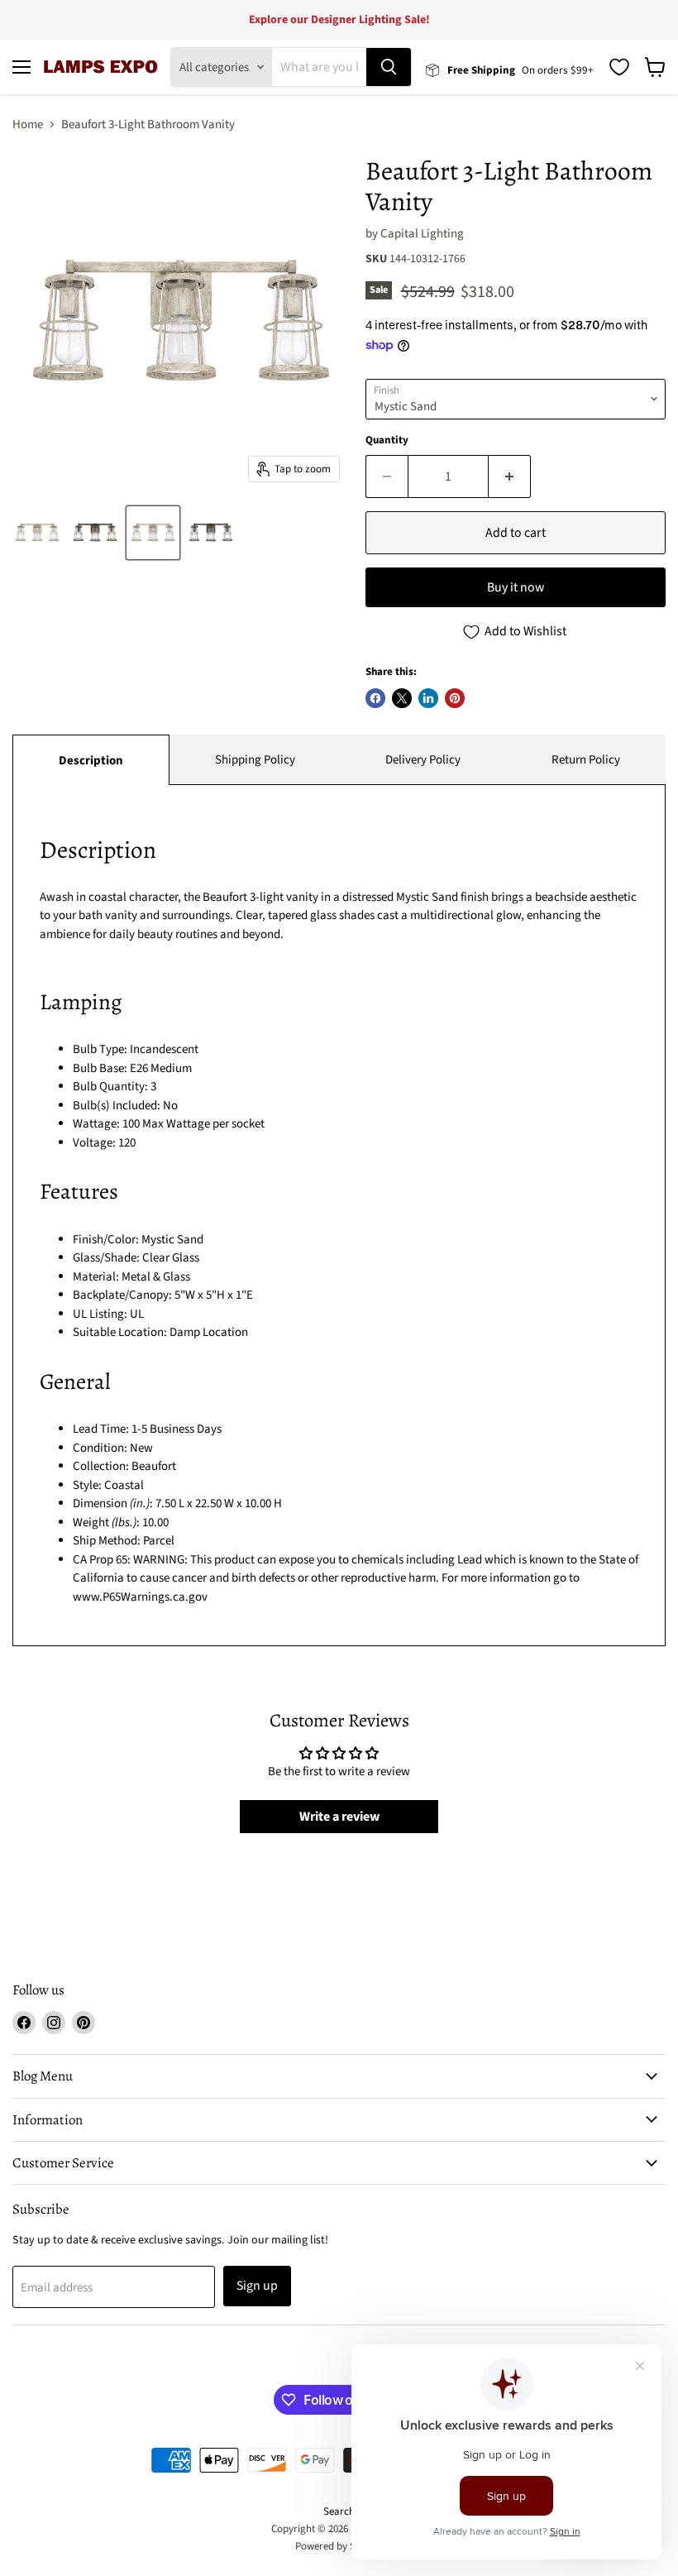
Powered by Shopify (339, 2546)
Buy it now (516, 587)
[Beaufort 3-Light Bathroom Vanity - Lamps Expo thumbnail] (37, 533)
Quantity (387, 441)
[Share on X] (402, 698)
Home (28, 124)
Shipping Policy (255, 760)
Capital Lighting (422, 234)
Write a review (339, 1817)
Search (339, 2511)
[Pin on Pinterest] (455, 698)
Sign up (257, 2286)
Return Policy (586, 760)
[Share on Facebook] (375, 698)
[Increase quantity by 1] (510, 476)
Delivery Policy (423, 760)
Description (91, 761)
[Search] (389, 67)
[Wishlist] (619, 67)
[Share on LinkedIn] (428, 698)
